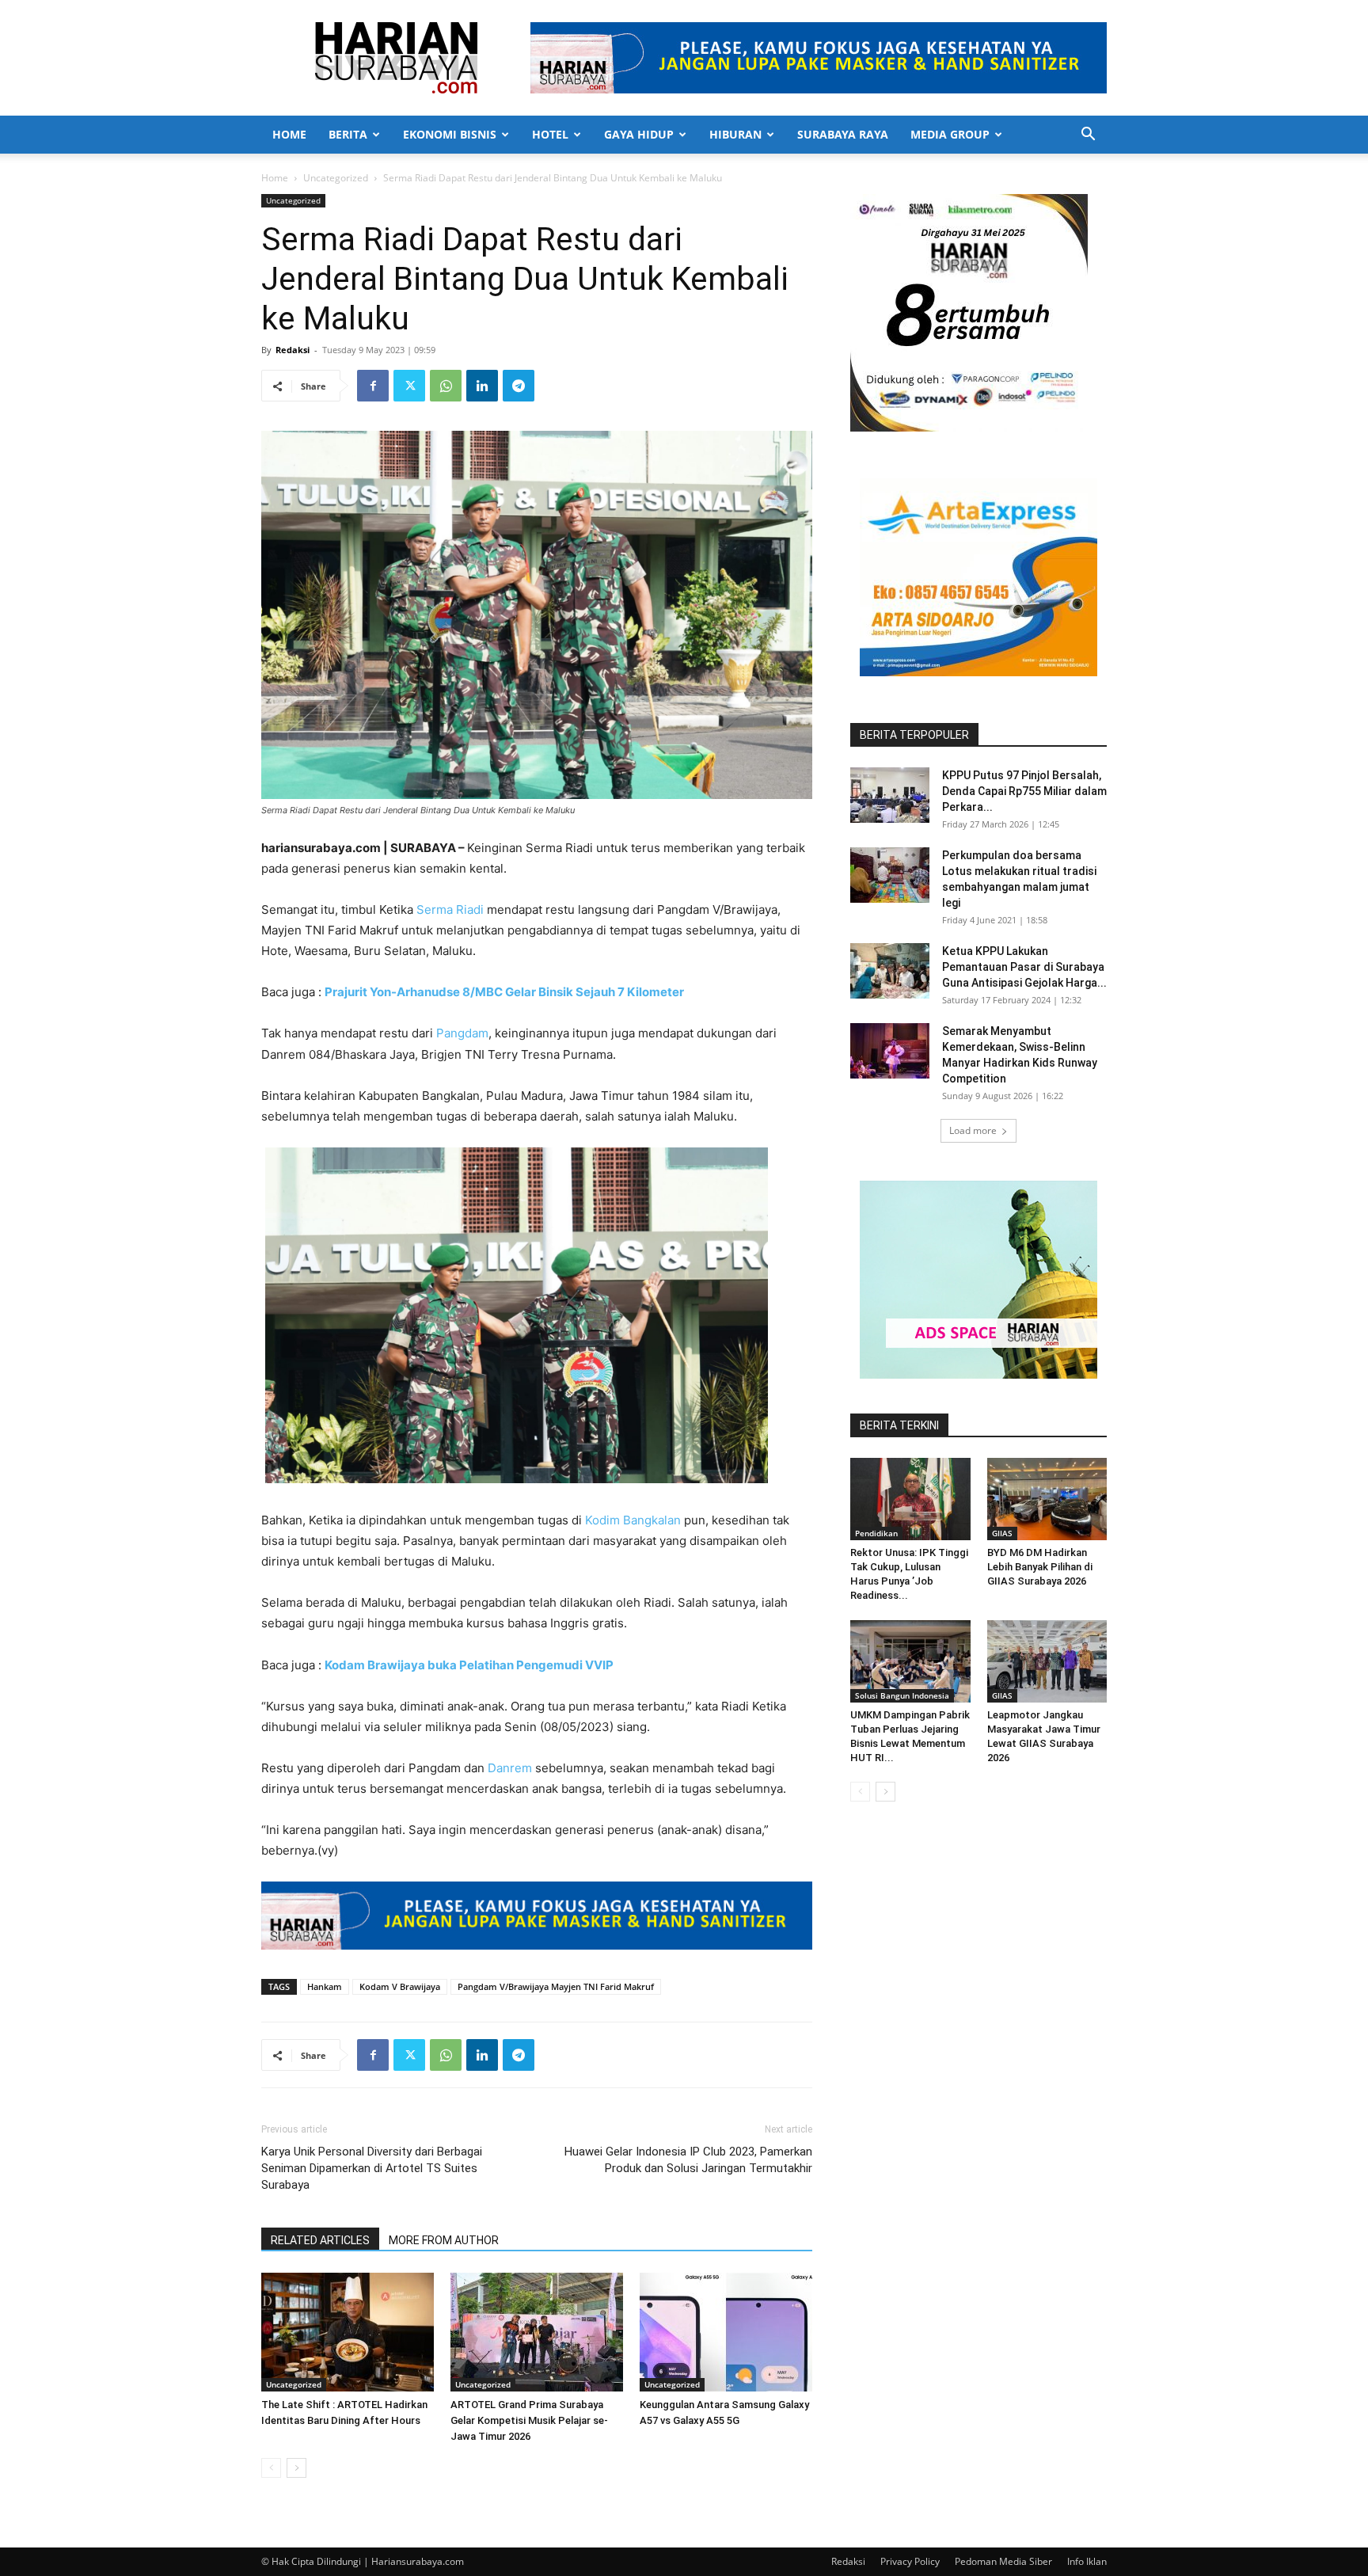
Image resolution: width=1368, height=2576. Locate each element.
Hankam (325, 1986)
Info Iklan (1087, 2561)
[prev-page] (271, 2468)
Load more (973, 1130)
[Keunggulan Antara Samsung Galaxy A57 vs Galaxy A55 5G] (726, 2332)
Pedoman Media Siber (1003, 2561)
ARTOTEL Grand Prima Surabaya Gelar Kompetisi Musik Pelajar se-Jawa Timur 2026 (529, 2420)
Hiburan (735, 134)
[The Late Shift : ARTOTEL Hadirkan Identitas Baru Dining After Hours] (348, 2332)
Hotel (550, 134)
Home (289, 134)
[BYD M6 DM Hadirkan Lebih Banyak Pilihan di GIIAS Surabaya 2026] (1047, 1499)
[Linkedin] (482, 386)
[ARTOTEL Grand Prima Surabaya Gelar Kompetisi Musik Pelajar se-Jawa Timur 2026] (537, 2332)
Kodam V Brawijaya (400, 1986)
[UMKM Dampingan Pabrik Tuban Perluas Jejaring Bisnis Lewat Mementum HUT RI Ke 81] (910, 1661)
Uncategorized (336, 178)
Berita (348, 134)
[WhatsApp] (446, 386)
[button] (1088, 136)
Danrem (508, 1768)
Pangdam (462, 1033)
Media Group (950, 134)
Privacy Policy (910, 2561)
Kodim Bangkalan (633, 1520)
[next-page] (296, 2468)
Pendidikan (876, 1533)
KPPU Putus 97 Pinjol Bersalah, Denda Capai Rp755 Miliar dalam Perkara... (1024, 791)
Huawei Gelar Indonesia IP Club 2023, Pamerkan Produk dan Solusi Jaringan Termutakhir (688, 2160)
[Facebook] (373, 386)
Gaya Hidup (639, 134)
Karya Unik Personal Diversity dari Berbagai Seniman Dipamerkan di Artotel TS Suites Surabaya (372, 2168)
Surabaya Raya (843, 134)
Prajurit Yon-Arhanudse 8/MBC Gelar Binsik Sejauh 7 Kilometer (504, 992)
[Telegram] (519, 386)
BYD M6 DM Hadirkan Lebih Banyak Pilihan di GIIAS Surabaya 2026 (1040, 1567)
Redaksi (293, 350)
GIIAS (1002, 1533)
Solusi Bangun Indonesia (902, 1695)
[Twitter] (409, 386)
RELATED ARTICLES (320, 2240)
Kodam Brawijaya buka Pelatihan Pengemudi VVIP (469, 1665)
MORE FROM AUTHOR (444, 2240)
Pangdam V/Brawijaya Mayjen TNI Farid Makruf (556, 1986)
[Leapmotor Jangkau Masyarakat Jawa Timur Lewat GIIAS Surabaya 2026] (1047, 1661)
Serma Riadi (450, 909)
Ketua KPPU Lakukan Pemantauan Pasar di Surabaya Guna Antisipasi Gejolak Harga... (1024, 967)
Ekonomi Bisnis (450, 134)
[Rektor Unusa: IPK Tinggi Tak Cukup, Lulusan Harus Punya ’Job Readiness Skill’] (910, 1499)
